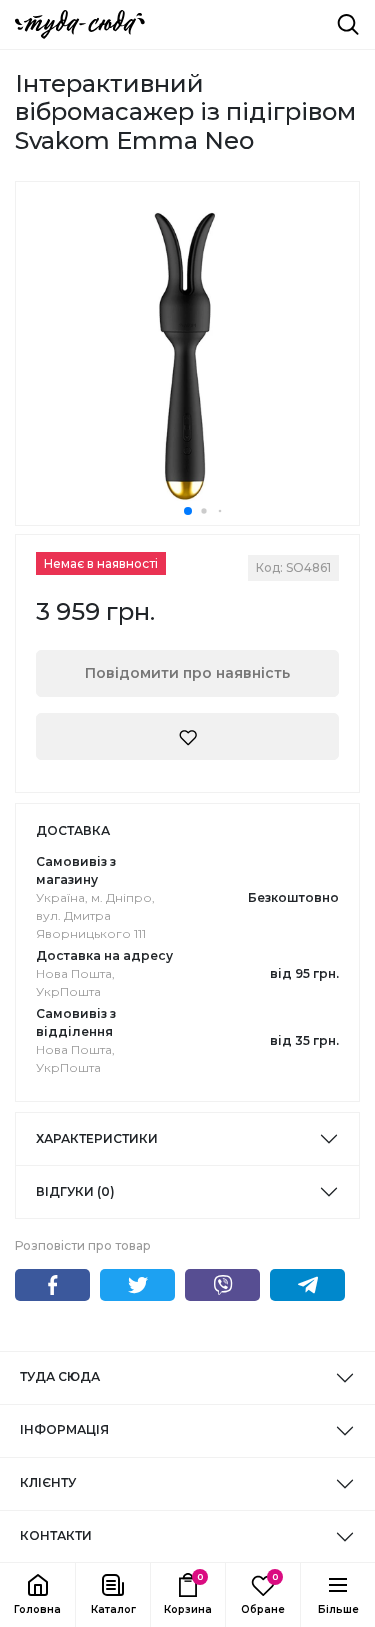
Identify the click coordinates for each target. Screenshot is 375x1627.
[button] (112, 1595)
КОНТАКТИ (56, 1535)
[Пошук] (348, 24)
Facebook (52, 1285)
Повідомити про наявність (187, 673)
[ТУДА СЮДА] (80, 24)
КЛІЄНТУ (48, 1482)
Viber (222, 1285)
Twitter (137, 1285)
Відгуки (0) (75, 1191)
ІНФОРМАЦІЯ (64, 1429)
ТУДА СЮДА (60, 1376)
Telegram (307, 1285)
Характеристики (97, 1138)
